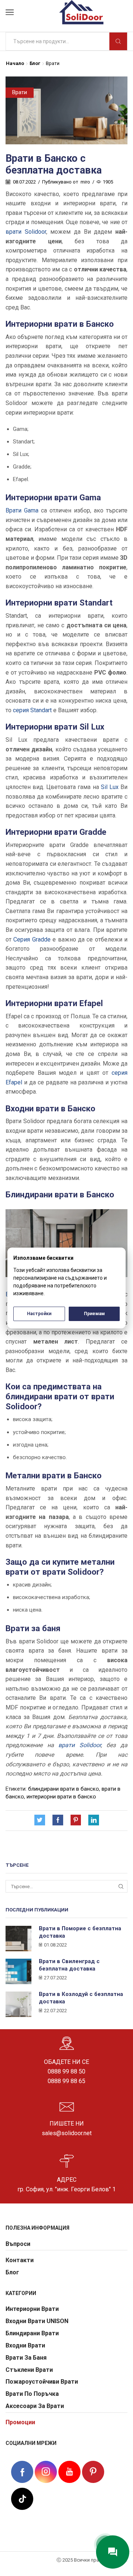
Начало (15, 63)
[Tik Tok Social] (22, 2498)
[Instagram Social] (46, 2472)
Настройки (39, 1314)
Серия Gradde (32, 939)
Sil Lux (110, 787)
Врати (53, 63)
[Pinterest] (76, 1821)
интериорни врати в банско (61, 1797)
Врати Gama (22, 510)
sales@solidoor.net (67, 2133)
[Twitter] (42, 1821)
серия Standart (32, 710)
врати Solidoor (26, 232)
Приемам (94, 1314)
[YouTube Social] (69, 2472)
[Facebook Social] (22, 2473)
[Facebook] (58, 1821)
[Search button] (118, 41)
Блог (35, 63)
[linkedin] (92, 1821)
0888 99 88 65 (66, 2081)
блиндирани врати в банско (64, 1789)
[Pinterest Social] (93, 2472)
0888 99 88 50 (66, 2071)
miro (85, 182)
